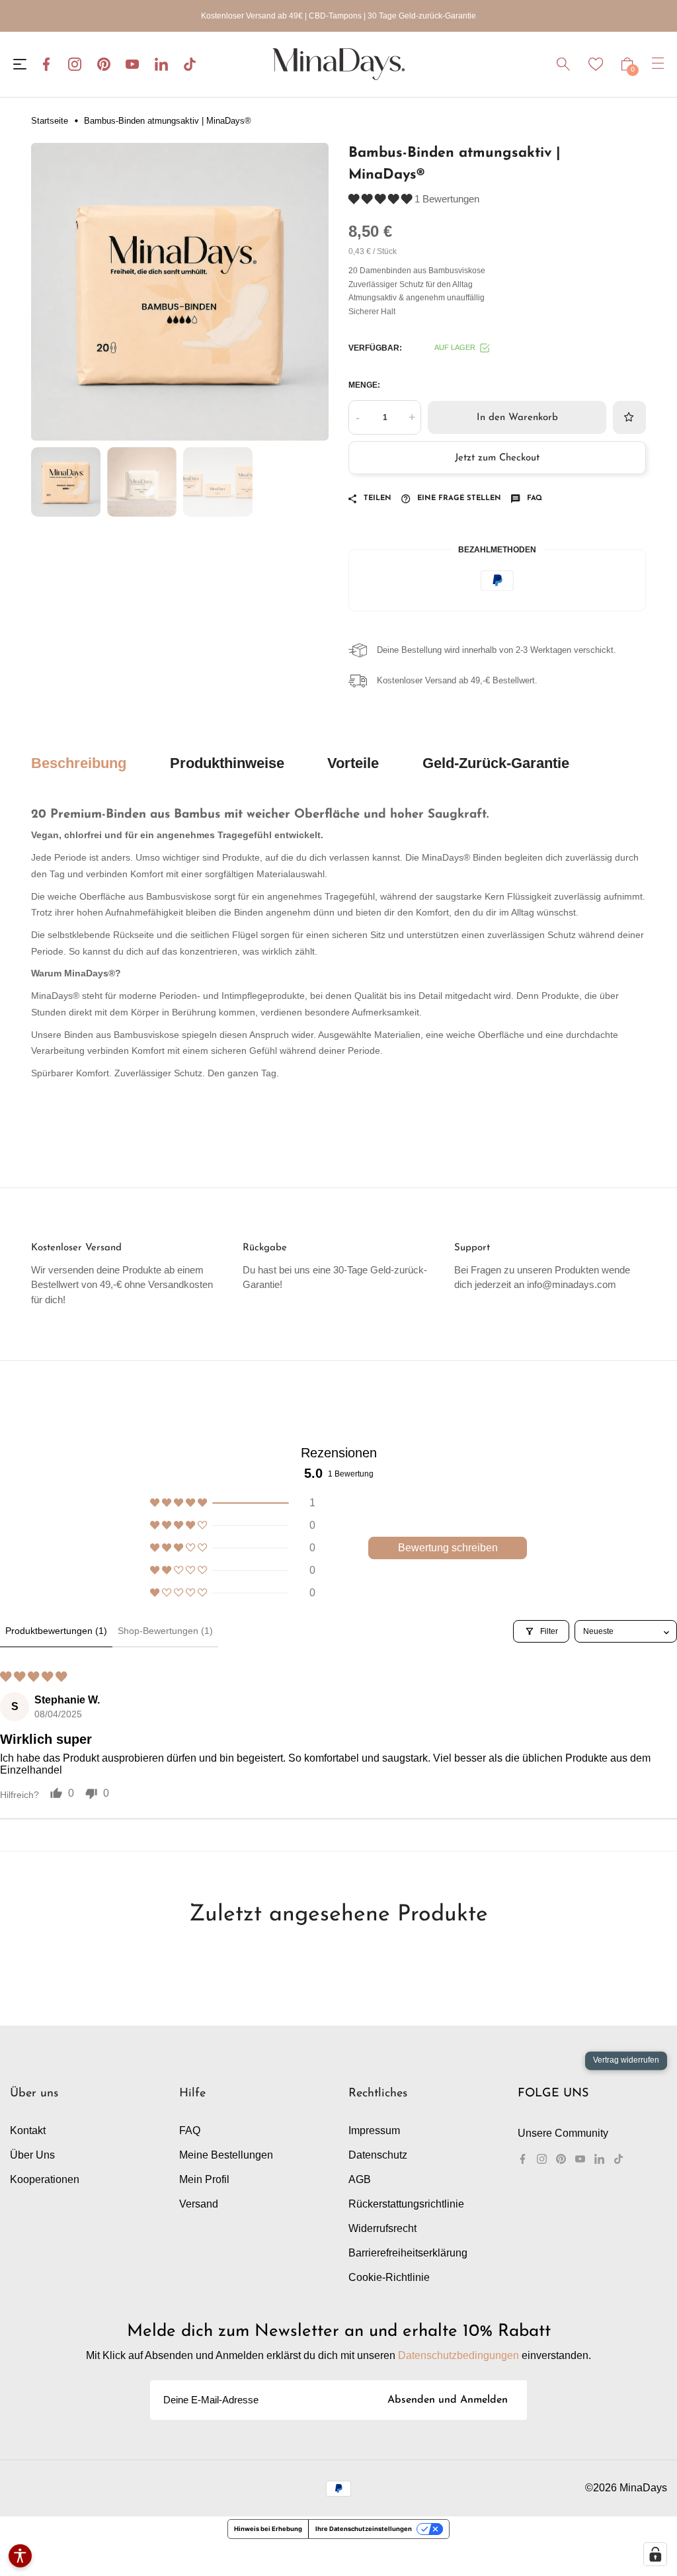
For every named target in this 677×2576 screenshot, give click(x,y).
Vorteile (353, 763)
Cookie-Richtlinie (389, 2277)
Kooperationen (45, 2179)
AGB (360, 2179)
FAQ (190, 2130)
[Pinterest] (104, 64)
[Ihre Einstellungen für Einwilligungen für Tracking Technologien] (655, 2554)
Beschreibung (79, 763)
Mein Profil (204, 2179)
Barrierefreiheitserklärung (408, 2253)
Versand (199, 2204)
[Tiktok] (190, 64)
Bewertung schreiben (448, 1548)
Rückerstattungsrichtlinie (406, 2204)
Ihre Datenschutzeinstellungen (364, 2529)
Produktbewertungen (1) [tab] (56, 1631)
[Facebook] (46, 64)
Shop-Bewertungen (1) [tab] (165, 1631)
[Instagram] (75, 64)
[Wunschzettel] (596, 64)
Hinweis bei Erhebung (268, 2529)
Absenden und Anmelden (448, 2400)
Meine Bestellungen (226, 2155)
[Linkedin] (161, 64)
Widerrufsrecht (382, 2228)
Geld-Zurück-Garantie (496, 763)
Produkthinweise (227, 763)
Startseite (50, 121)
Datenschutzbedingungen (458, 2355)
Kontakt (28, 2130)
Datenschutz (378, 2155)
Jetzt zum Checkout (497, 458)
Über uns (32, 2155)
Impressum (374, 2130)
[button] (381, 199)
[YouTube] (132, 64)
